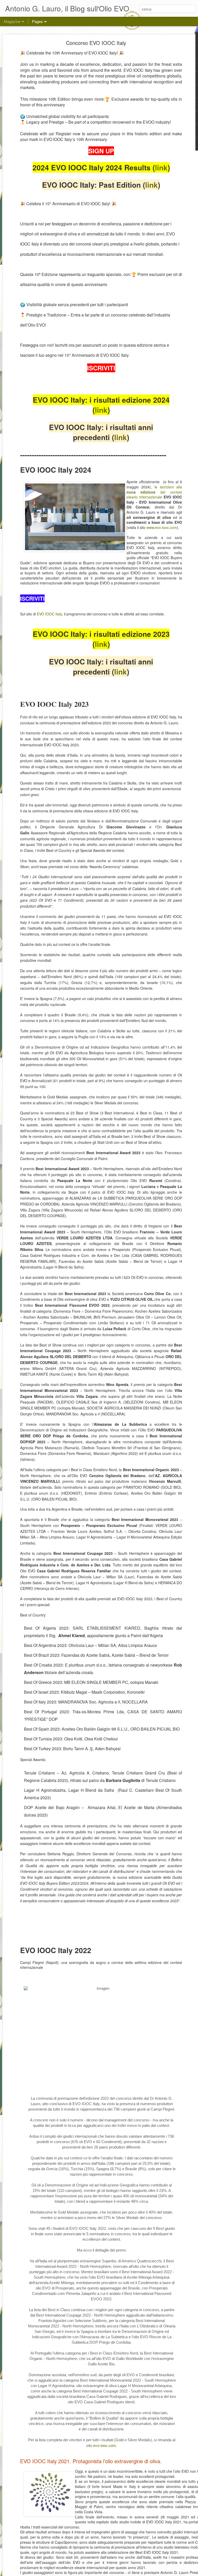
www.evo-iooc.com (162, 527)
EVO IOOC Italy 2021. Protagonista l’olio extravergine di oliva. (91, 2461)
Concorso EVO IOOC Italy (96, 43)
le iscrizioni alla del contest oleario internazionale (154, 492)
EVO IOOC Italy (49, 614)
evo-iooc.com (105, 2445)
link (161, 167)
